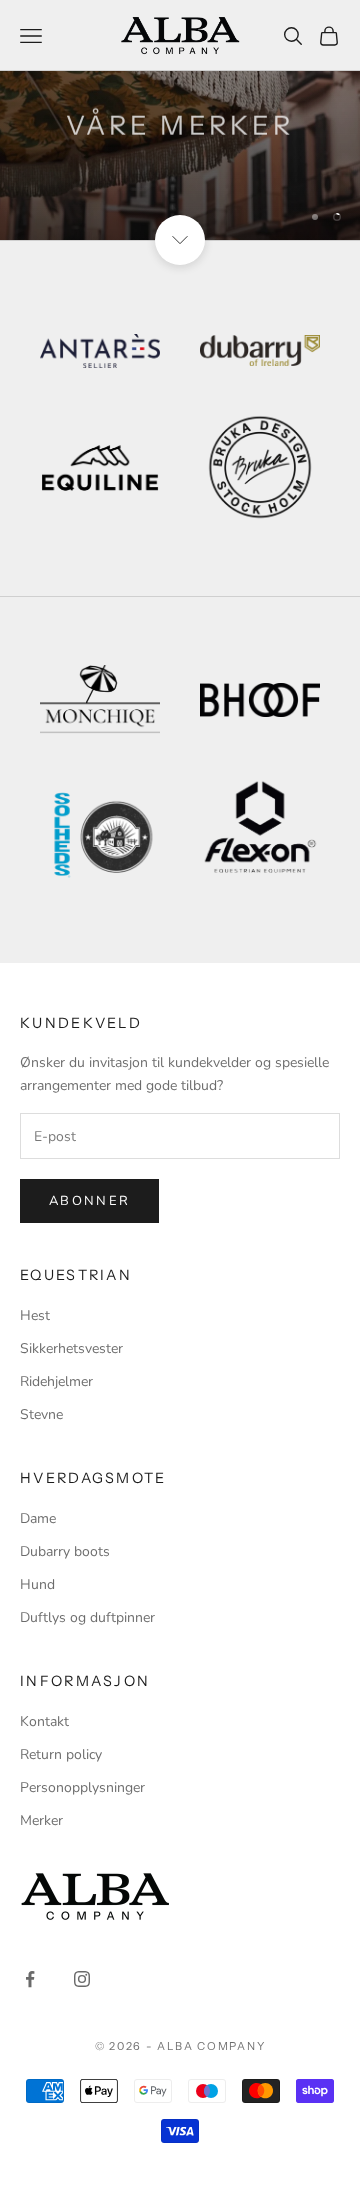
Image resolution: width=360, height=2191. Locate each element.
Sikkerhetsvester (71, 1348)
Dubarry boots (65, 1551)
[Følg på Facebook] (30, 1979)
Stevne (41, 1414)
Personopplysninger (82, 1787)
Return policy (61, 1754)
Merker (41, 1820)
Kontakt (44, 1721)
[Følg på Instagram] (82, 1979)
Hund (37, 1584)
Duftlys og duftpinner (87, 1617)
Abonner (89, 1201)
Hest (35, 1315)
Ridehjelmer (56, 1381)
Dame (38, 1518)
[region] (180, 120)
